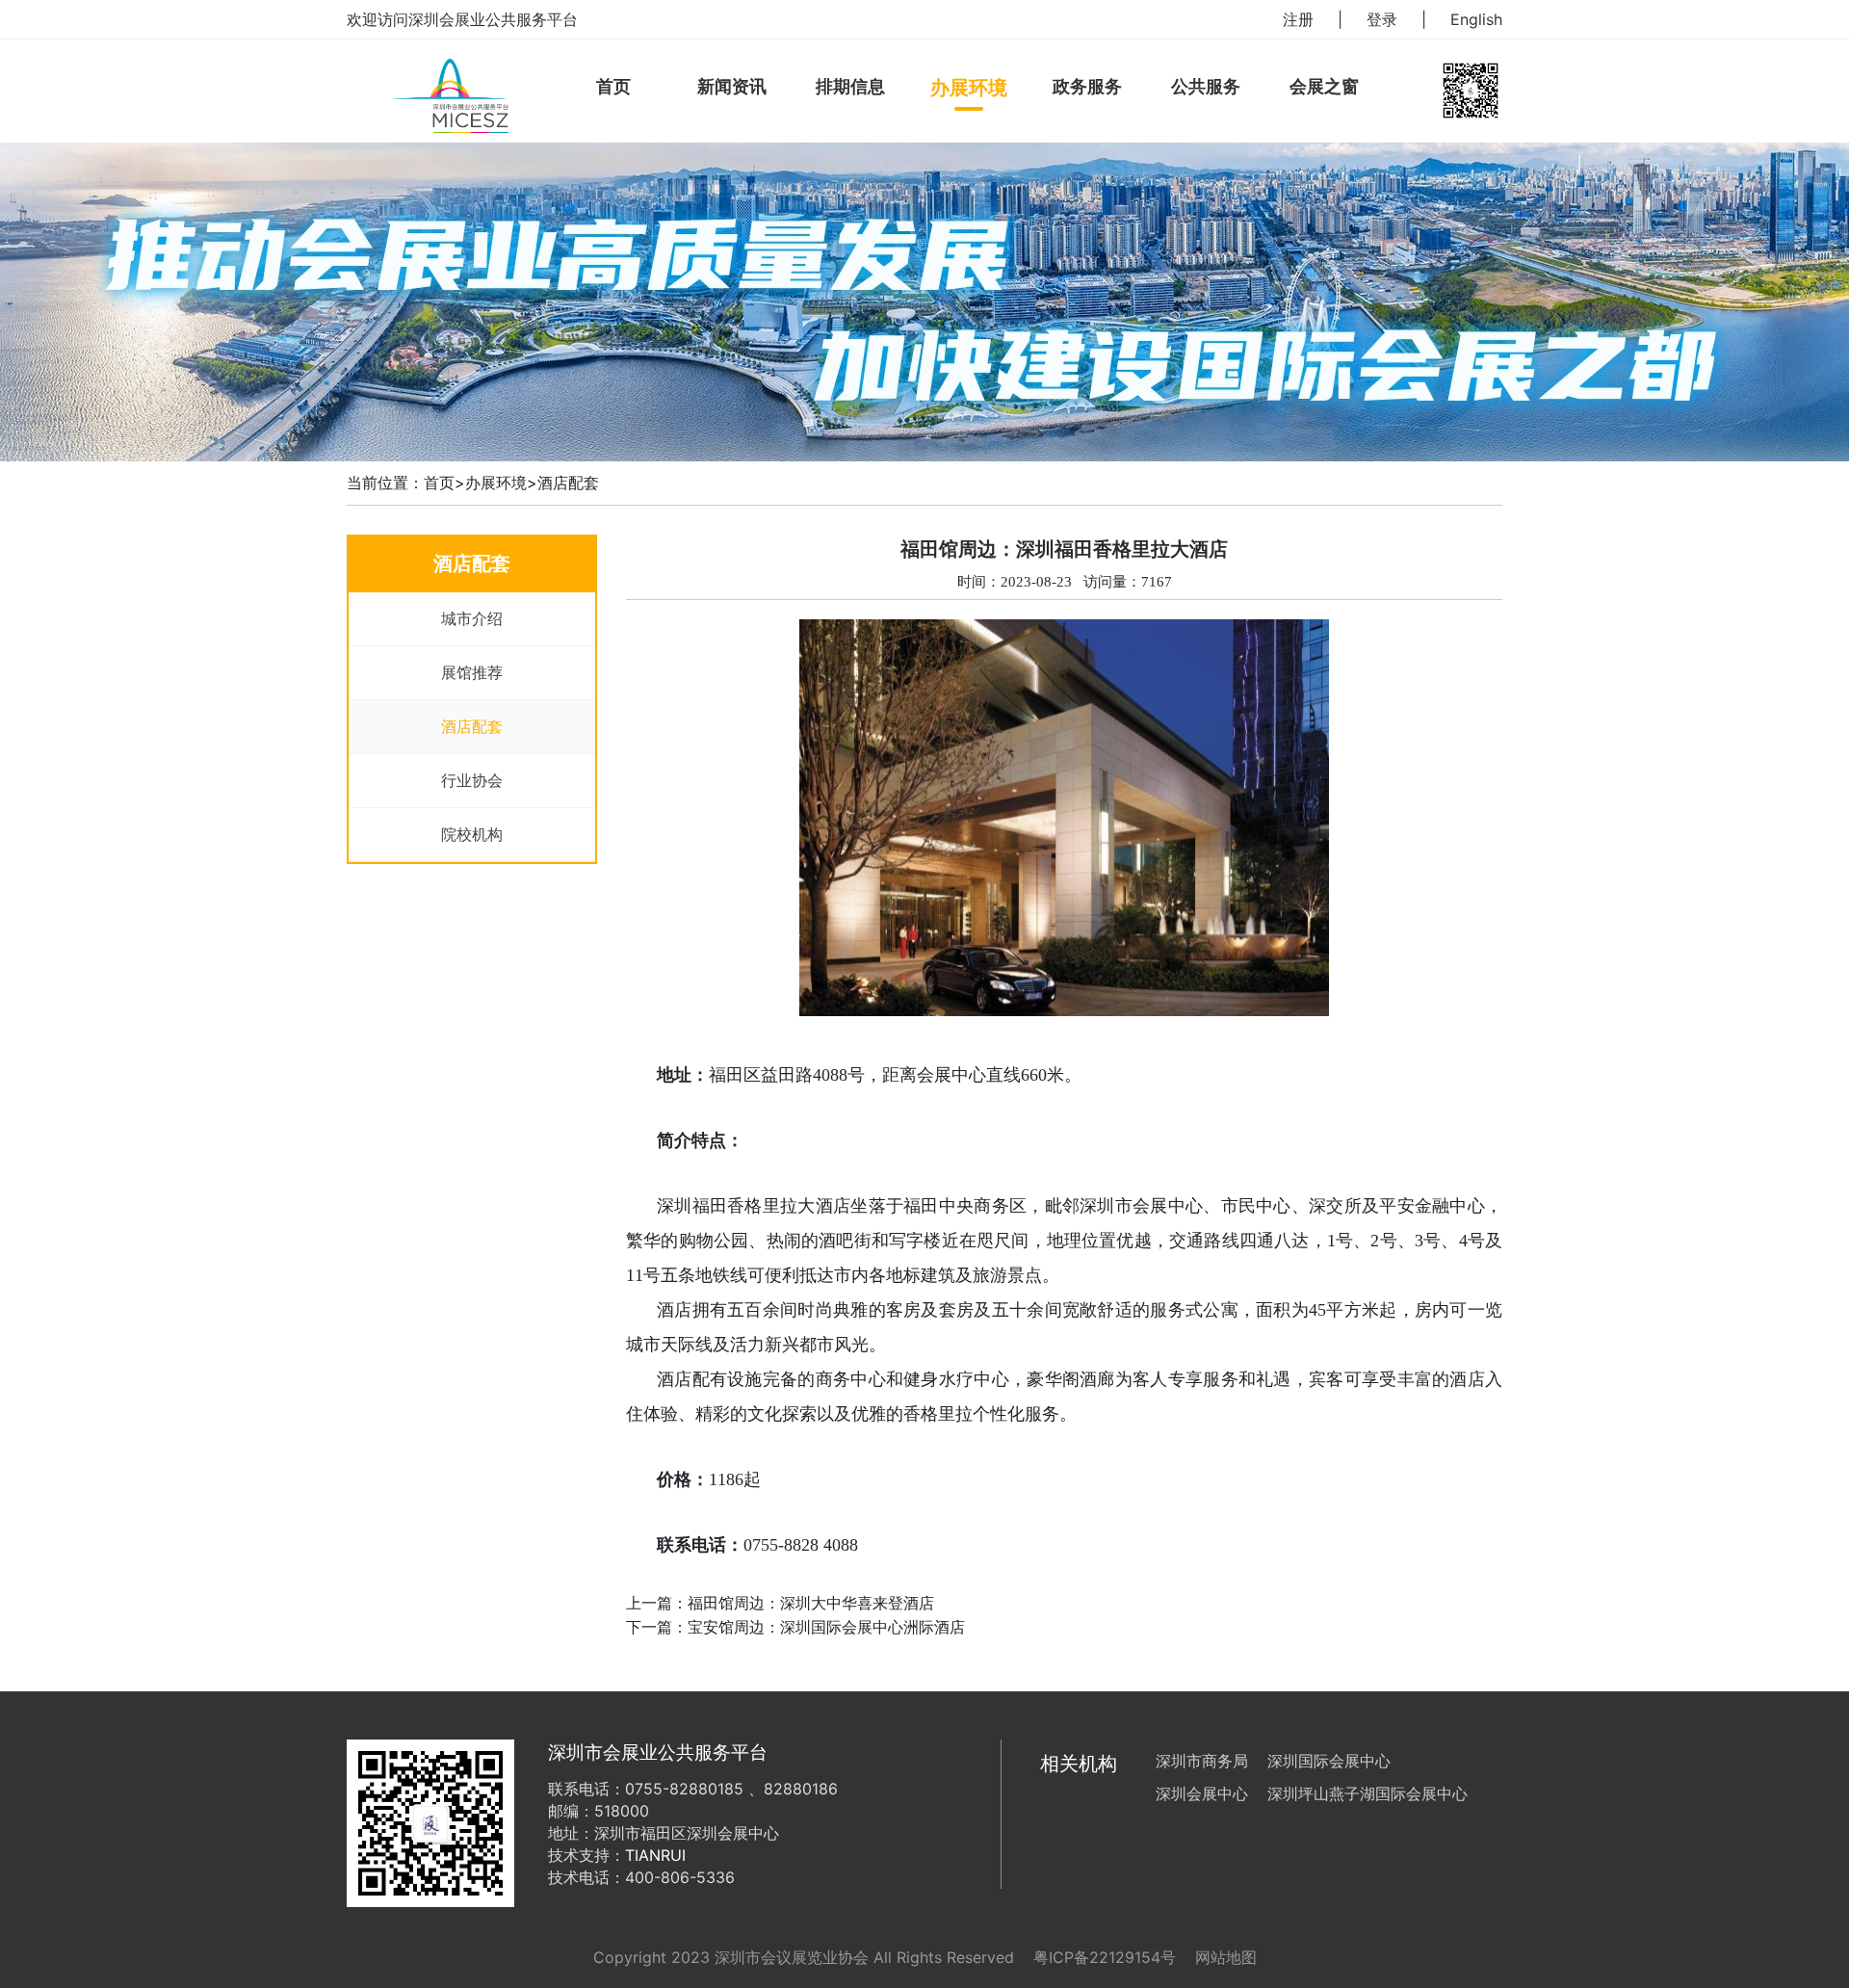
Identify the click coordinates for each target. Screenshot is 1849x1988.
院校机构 (472, 834)
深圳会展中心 (1202, 1793)
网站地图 (1226, 1957)
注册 (1298, 19)
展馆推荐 (472, 672)
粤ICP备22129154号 (1105, 1957)
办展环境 (969, 88)
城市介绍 (472, 618)
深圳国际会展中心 (1329, 1761)
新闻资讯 (732, 86)
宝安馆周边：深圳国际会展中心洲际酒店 (826, 1627)
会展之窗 (1324, 86)
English (1476, 19)
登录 (1382, 19)
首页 (613, 86)
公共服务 (1206, 86)
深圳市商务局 (1202, 1761)
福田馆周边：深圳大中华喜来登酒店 (811, 1603)
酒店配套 (568, 483)
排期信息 (850, 86)
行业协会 (472, 780)
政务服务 (1087, 86)
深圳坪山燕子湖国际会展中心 (1367, 1793)
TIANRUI (655, 1855)
